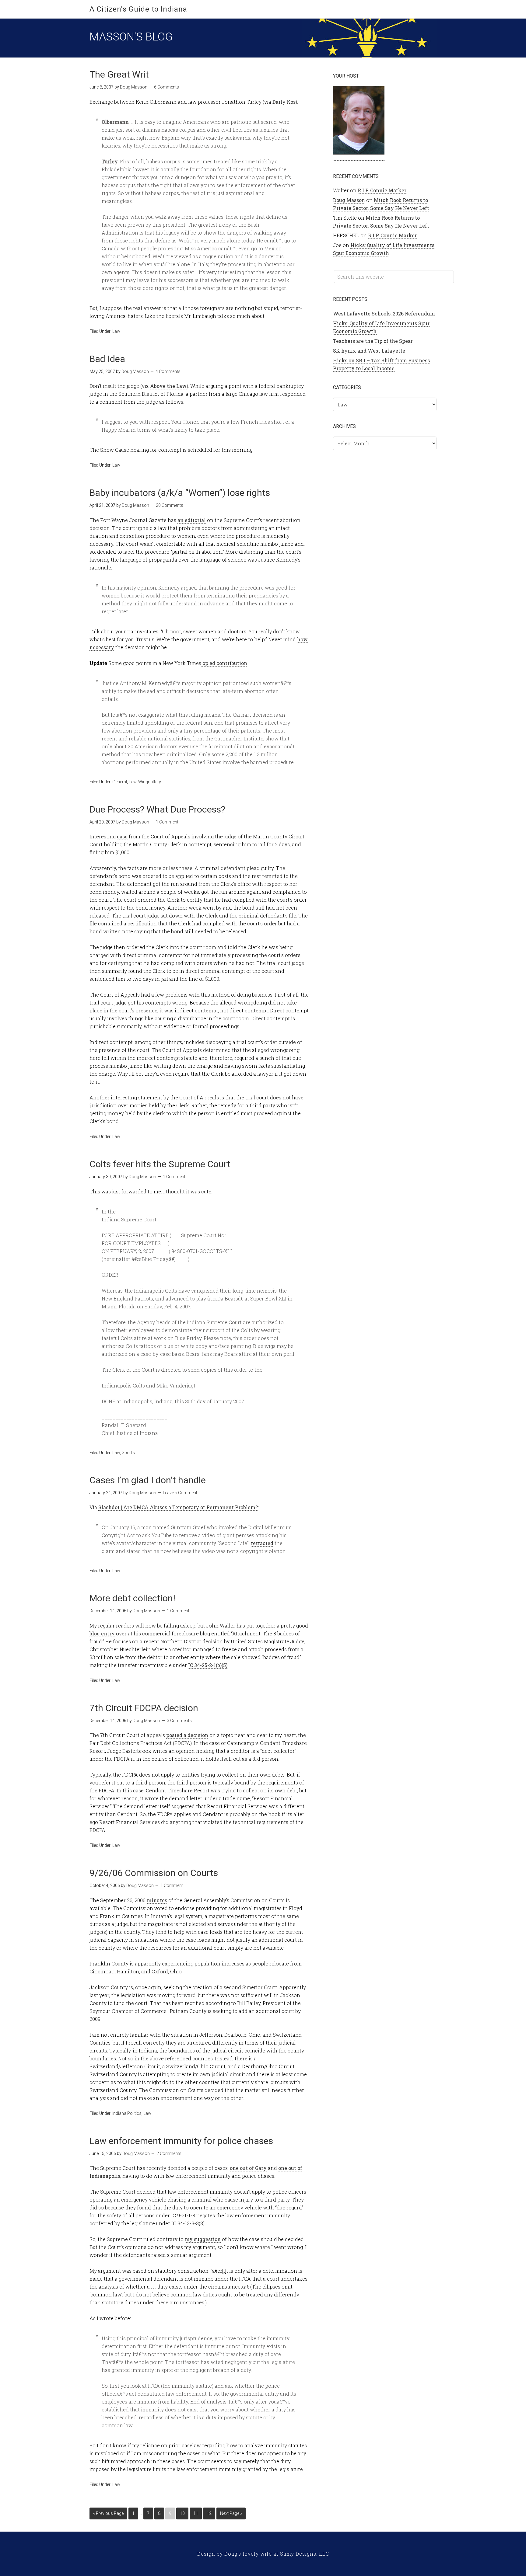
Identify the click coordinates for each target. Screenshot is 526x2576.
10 (182, 2513)
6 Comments (167, 87)
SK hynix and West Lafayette (369, 351)
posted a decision (187, 1735)
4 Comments (168, 371)
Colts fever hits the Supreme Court (160, 1164)
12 (209, 2513)
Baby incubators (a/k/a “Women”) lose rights (180, 493)
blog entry (102, 1633)
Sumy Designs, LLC (305, 2554)
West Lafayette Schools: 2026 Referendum (384, 313)
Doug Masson (349, 200)
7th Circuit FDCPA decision (144, 1708)
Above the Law (168, 386)
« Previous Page (108, 2513)
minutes (157, 1900)
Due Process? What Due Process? (157, 809)
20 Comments (170, 505)
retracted (262, 1543)
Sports (128, 1453)
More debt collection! (132, 1598)
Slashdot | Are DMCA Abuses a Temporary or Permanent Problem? (178, 1507)
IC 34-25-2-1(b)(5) (208, 1665)
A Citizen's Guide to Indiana (138, 9)
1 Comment (167, 822)
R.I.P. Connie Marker (382, 190)
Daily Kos (284, 102)
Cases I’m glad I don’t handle (148, 1480)
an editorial (192, 520)
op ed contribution (224, 663)
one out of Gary (248, 2168)
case (122, 836)
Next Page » (231, 2513)
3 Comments (179, 1721)
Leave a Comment (180, 1493)
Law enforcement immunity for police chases (181, 2141)
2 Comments (169, 2153)
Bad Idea (107, 359)
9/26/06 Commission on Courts (154, 1873)
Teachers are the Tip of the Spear (373, 341)
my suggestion (203, 2239)
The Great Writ (119, 74)
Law (116, 331)
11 (196, 2513)
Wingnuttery (150, 782)
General (120, 782)
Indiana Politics (127, 2113)
